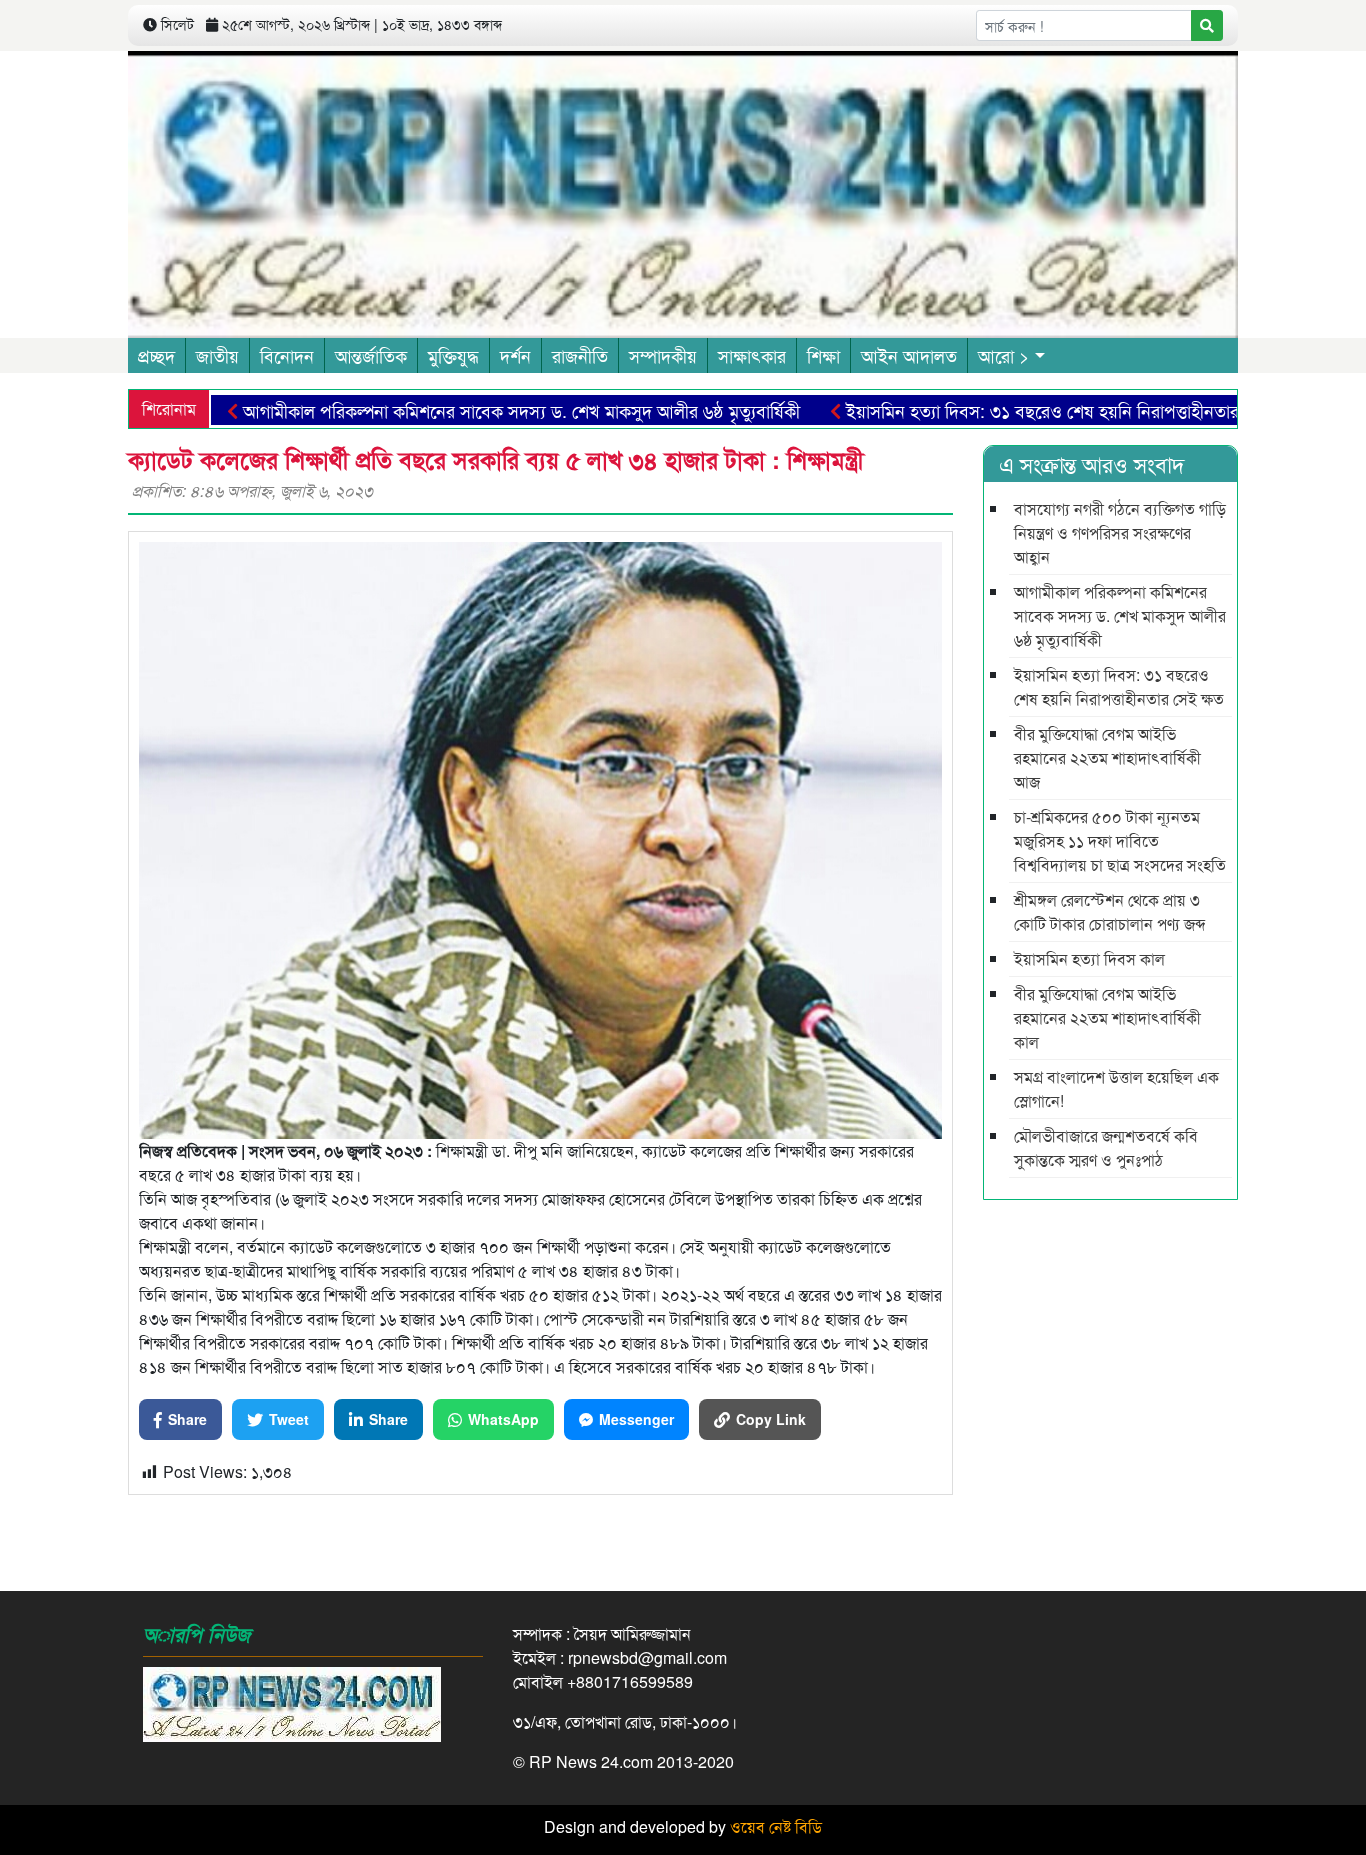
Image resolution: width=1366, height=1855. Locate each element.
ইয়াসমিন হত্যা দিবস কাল (1089, 958)
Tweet (289, 1419)
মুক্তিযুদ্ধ (453, 355)
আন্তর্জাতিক (371, 355)
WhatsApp (503, 1419)
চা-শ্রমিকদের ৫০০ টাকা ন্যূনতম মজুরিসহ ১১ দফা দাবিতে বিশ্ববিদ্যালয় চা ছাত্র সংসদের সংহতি (1120, 840)
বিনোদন (287, 355)
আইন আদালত (909, 355)
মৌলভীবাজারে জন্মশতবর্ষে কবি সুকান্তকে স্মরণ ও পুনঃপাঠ (1106, 1147)
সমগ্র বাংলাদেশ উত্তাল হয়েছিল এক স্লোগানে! (1116, 1088)
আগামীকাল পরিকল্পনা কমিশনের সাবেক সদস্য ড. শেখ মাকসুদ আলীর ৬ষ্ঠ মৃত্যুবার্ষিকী (468, 410)
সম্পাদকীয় (663, 355)
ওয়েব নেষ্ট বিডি (776, 1826)
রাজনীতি (580, 355)
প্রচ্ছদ (156, 355)
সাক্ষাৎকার (752, 355)
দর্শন (515, 355)
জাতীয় (217, 355)
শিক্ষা (823, 355)
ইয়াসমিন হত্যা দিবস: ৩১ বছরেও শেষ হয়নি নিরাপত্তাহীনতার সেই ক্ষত (1020, 410)
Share (187, 1419)
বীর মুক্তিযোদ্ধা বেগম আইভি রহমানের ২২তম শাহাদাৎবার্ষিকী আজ (1107, 757)
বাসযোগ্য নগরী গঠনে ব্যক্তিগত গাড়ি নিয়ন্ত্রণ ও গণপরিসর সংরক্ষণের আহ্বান (1120, 532)
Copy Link (771, 1419)
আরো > (1004, 355)
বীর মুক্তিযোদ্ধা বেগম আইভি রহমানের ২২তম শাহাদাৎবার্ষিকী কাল (1107, 1017)
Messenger (636, 1419)
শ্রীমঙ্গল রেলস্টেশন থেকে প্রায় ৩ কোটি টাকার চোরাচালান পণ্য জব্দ (1110, 911)
